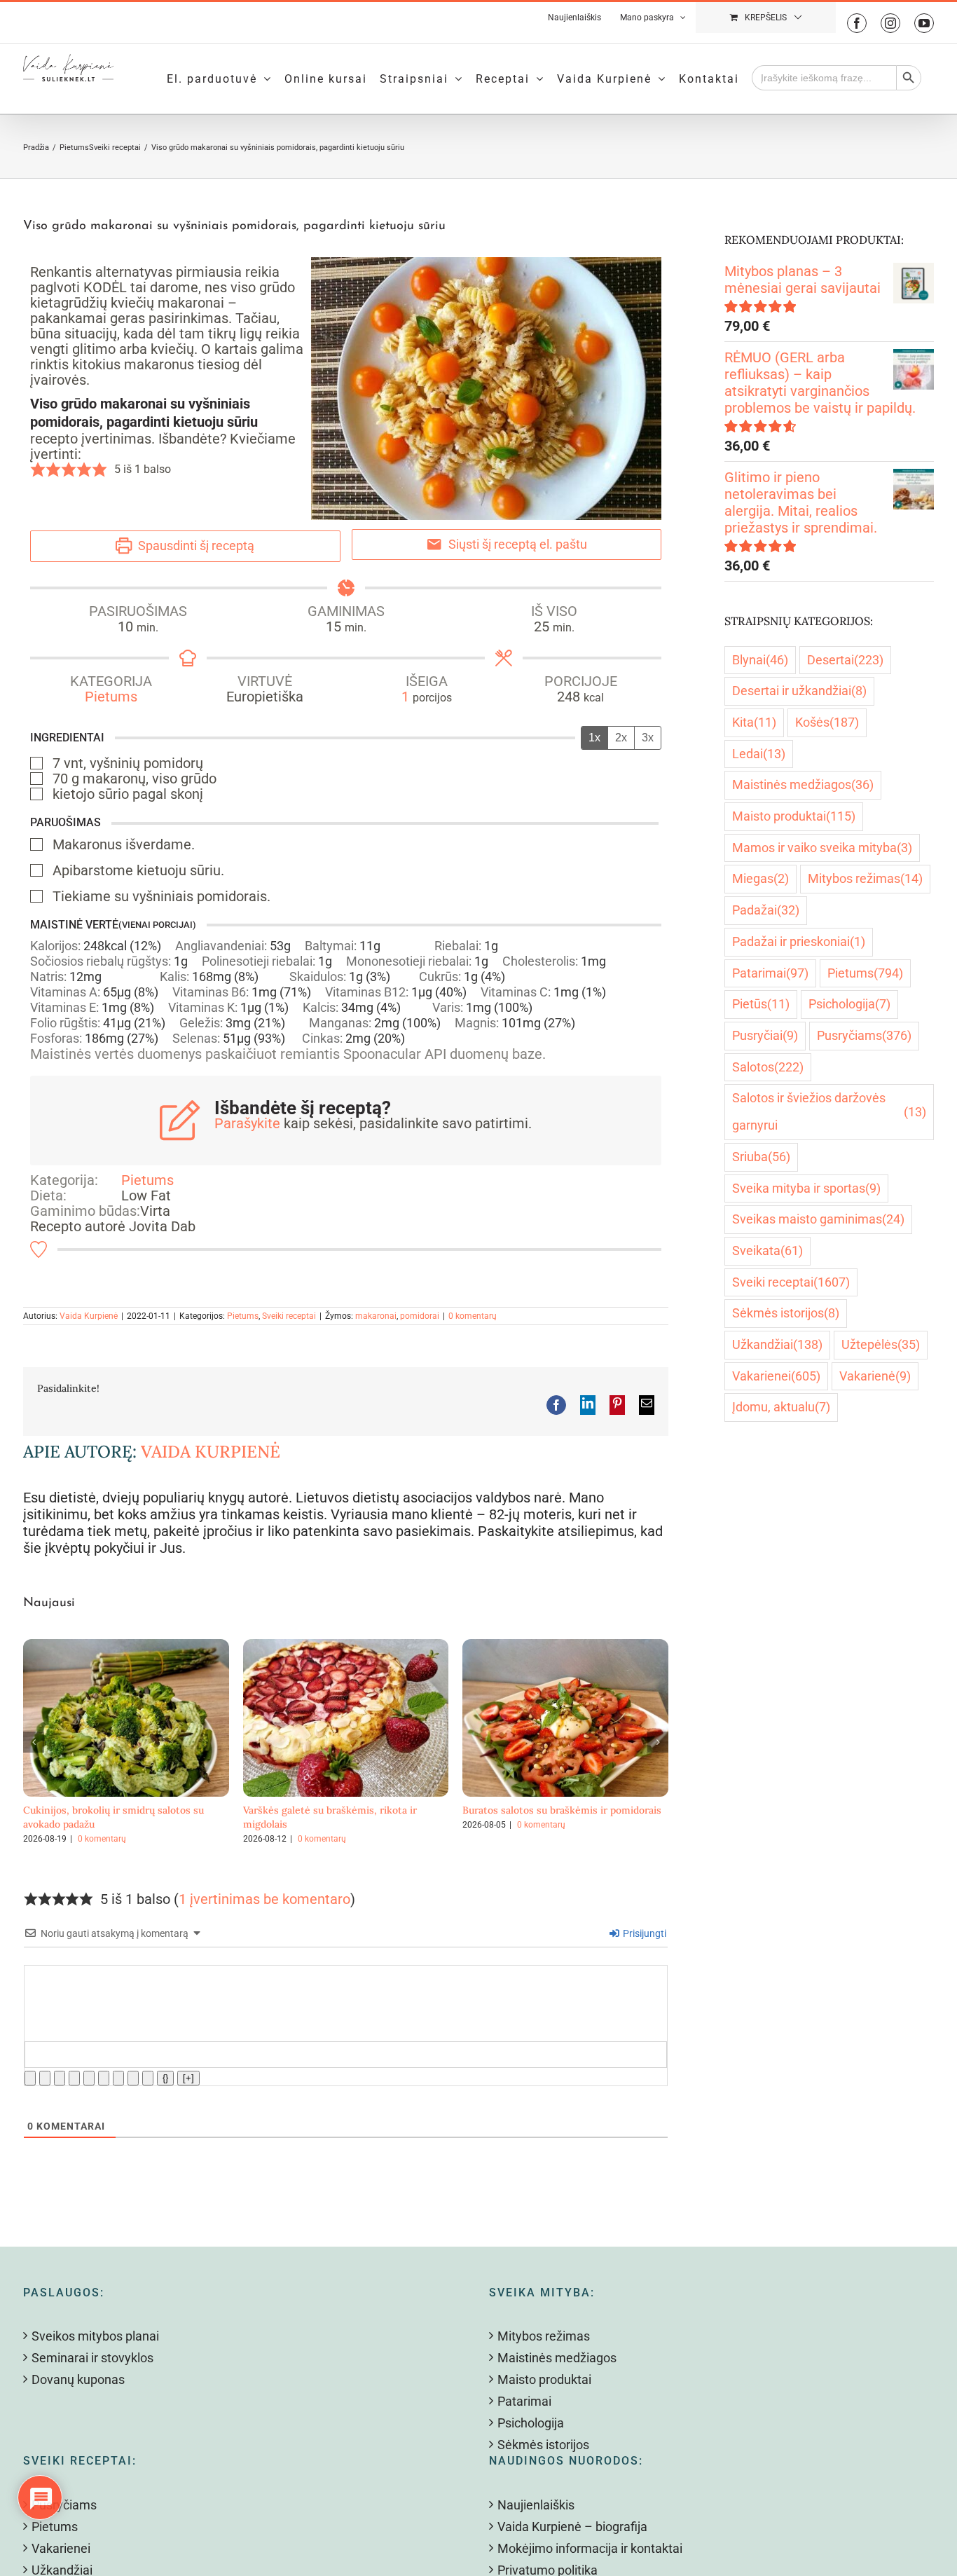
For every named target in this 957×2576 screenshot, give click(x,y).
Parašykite (247, 1123)
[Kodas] (133, 2078)
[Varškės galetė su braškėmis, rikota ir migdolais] (346, 1647)
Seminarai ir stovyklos (92, 2358)
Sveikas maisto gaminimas (818, 1219)
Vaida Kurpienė (89, 1316)
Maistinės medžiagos (803, 785)
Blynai (760, 660)
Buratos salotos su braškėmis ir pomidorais (562, 1810)
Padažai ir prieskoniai (799, 941)
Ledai (759, 754)
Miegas (760, 878)
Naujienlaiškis (536, 2505)
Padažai (766, 910)
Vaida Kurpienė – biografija (572, 2527)
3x (648, 738)
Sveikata (767, 1251)
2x (621, 738)
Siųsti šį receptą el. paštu (516, 544)
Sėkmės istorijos (786, 1313)
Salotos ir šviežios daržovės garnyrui (829, 1111)
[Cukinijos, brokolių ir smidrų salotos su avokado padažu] (126, 1647)
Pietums (111, 697)
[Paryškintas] (30, 2078)
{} (165, 2078)
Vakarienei (776, 1376)
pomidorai (420, 1316)
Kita (754, 722)
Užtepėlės (881, 1344)
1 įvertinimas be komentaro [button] (264, 1899)
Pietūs (761, 1004)
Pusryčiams (864, 1035)
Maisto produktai (794, 816)
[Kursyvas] (45, 2078)
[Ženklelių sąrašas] (104, 2078)
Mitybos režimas (865, 878)
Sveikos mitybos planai (95, 2336)
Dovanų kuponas (78, 2379)
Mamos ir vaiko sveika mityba (822, 848)
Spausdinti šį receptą (195, 546)
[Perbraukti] (74, 2078)
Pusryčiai (765, 1035)
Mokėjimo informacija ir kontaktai (590, 2548)
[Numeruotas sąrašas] (89, 2078)
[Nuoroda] (148, 2078)
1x (594, 738)
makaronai (376, 1316)
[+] (188, 2078)
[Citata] (118, 2078)
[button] (38, 470)
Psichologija (849, 1004)
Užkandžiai (777, 1344)
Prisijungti (643, 1933)
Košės (827, 722)
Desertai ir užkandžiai (799, 691)
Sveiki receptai (289, 1316)
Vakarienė (875, 1376)
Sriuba (761, 1157)
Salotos (768, 1067)
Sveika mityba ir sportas (806, 1188)
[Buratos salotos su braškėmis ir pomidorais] (565, 1647)
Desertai (845, 660)
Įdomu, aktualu (781, 1407)
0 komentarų (473, 1316)
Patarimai (770, 973)
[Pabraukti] (60, 2078)
